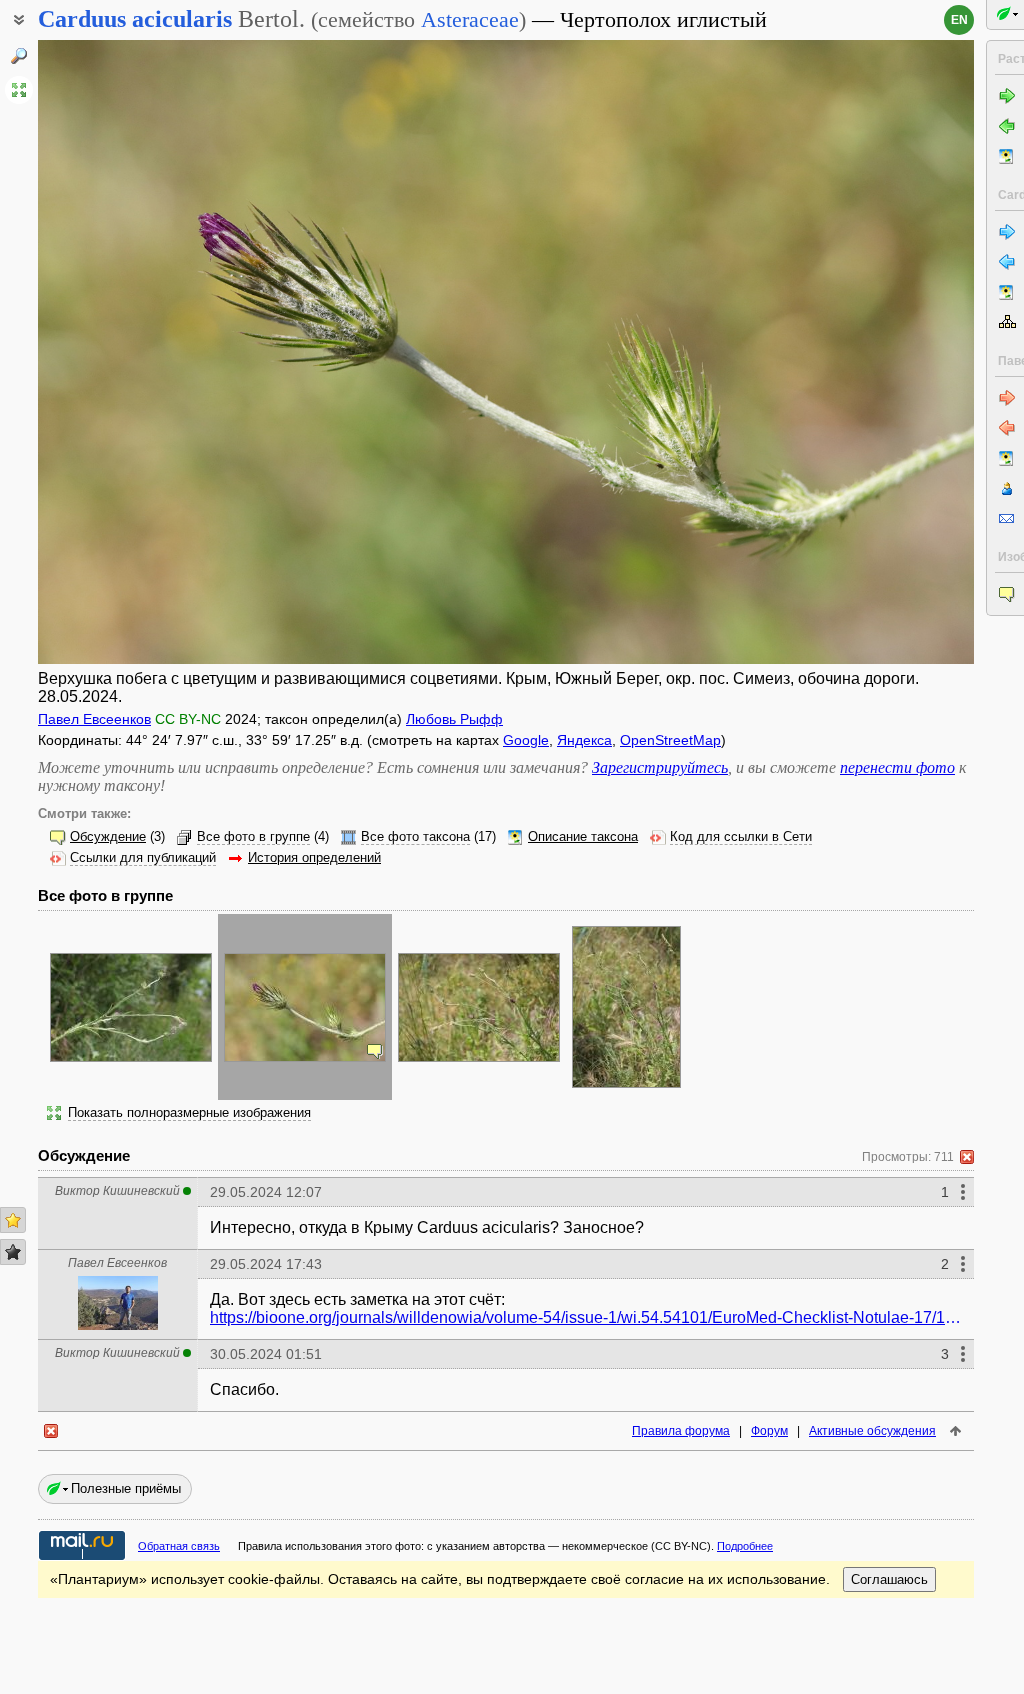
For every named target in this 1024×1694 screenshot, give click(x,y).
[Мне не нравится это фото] (13, 1252)
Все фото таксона (415, 837)
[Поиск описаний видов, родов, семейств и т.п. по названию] (19, 56)
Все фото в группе (253, 837)
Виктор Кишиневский (117, 1191)
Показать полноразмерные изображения (189, 1113)
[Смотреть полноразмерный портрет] (118, 1324)
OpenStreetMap (670, 740)
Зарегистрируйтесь (660, 767)
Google (526, 740)
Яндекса (584, 740)
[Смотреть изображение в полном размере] (19, 90)
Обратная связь (179, 1546)
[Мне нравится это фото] (13, 1220)
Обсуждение (108, 837)
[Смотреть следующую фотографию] (875, 352)
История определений (314, 858)
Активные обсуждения (872, 1431)
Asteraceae (470, 19)
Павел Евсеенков (94, 719)
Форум (769, 1431)
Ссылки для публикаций (143, 858)
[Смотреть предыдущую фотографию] (136, 352)
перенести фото (897, 767)
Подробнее (745, 1546)
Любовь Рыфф (454, 719)
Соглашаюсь (889, 1579)
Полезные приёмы (126, 1488)
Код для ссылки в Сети (741, 837)
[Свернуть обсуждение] (967, 1157)
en (959, 20)
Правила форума (681, 1431)
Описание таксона (583, 837)
